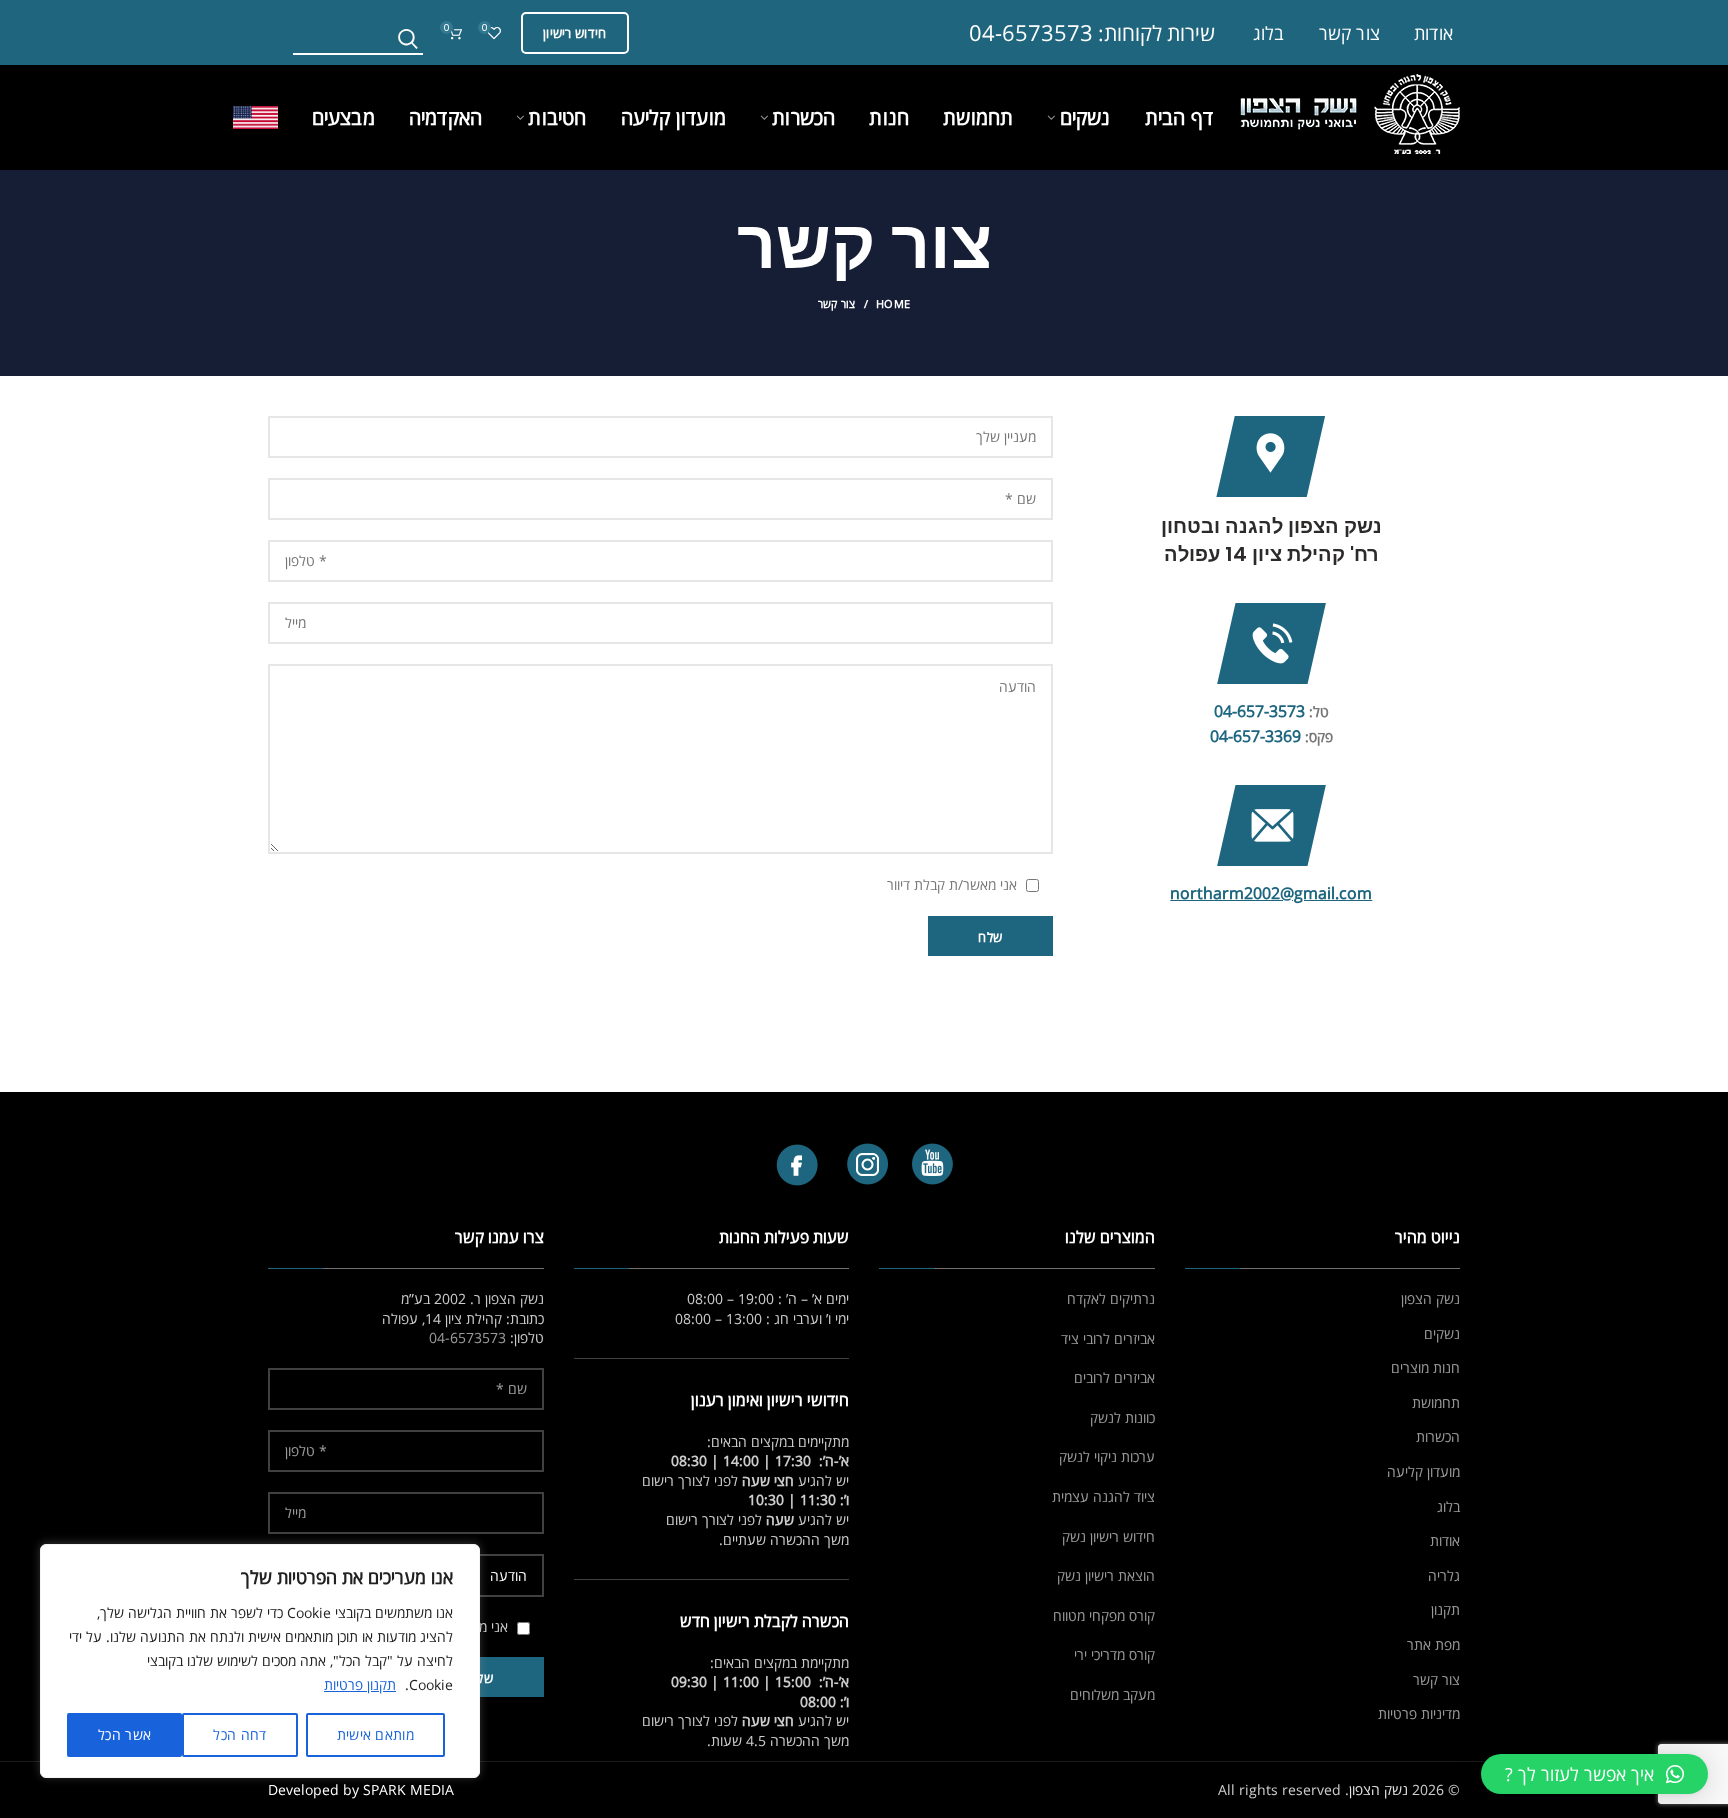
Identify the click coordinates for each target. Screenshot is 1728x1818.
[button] (1594, 1774)
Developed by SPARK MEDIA (361, 1789)
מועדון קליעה (1423, 1471)
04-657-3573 (1259, 711)
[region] (260, 1661)
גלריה (1444, 1575)
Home (893, 303)
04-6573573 (1031, 32)
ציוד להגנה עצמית (1103, 1496)
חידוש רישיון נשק (1108, 1536)
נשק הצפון (1430, 1298)
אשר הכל (124, 1734)
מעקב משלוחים (1112, 1694)
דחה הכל (239, 1734)
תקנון (1445, 1609)
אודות (1445, 1540)
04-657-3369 (1255, 736)
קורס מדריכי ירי (1114, 1654)
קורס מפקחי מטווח (1104, 1615)
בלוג (1448, 1506)
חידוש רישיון (575, 33)
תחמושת (1436, 1402)
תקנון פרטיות (360, 1684)
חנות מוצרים (1425, 1367)
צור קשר (1436, 1679)
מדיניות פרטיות (1419, 1713)
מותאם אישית (375, 1734)
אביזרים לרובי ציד (1108, 1338)
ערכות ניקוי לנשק (1107, 1456)
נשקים (1442, 1333)
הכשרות (1438, 1436)
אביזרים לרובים (1114, 1377)
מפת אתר (1433, 1644)
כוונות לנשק (1122, 1417)
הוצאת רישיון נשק (1106, 1575)
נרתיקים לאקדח (1111, 1298)
